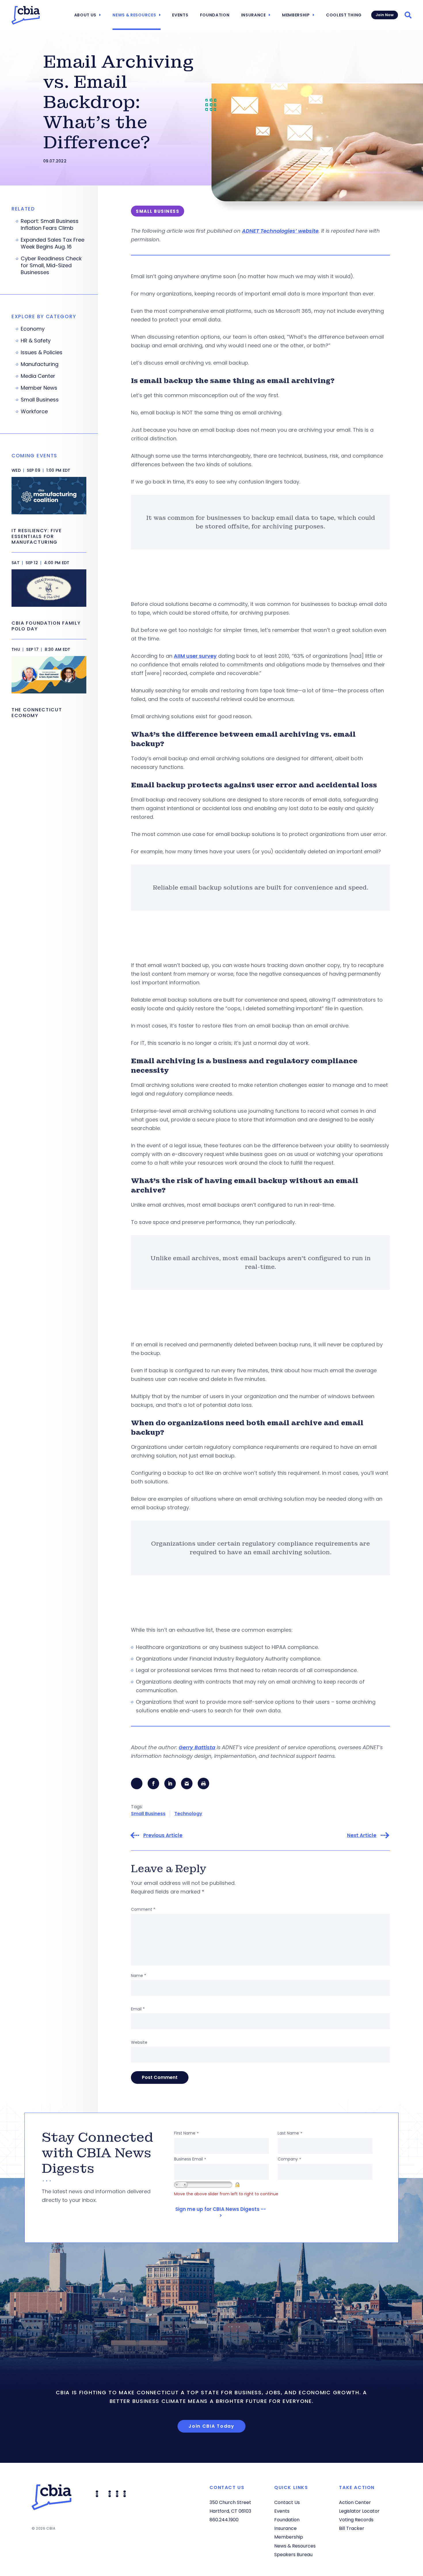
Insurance (254, 15)
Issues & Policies (42, 352)
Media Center (38, 376)
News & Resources (134, 15)
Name (139, 1976)
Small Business (148, 1814)
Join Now (385, 15)
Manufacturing (40, 364)
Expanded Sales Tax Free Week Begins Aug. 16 (53, 243)
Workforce (34, 412)
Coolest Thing (344, 15)
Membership (296, 15)
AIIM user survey (195, 656)
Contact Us (287, 2502)
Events (180, 15)
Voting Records (356, 2520)
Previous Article (163, 1835)
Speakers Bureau (293, 2555)
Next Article (362, 1835)
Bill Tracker (352, 2528)
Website (139, 2042)
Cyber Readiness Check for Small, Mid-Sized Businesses (51, 266)
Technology (188, 1814)
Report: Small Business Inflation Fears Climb (50, 225)
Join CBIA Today (211, 2426)
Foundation (215, 15)
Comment (143, 1909)
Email (138, 2009)
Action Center (355, 2502)
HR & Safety (36, 341)
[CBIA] (26, 15)
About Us (85, 15)
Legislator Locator (359, 2511)
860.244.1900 (224, 2520)
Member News (39, 388)
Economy (33, 329)
